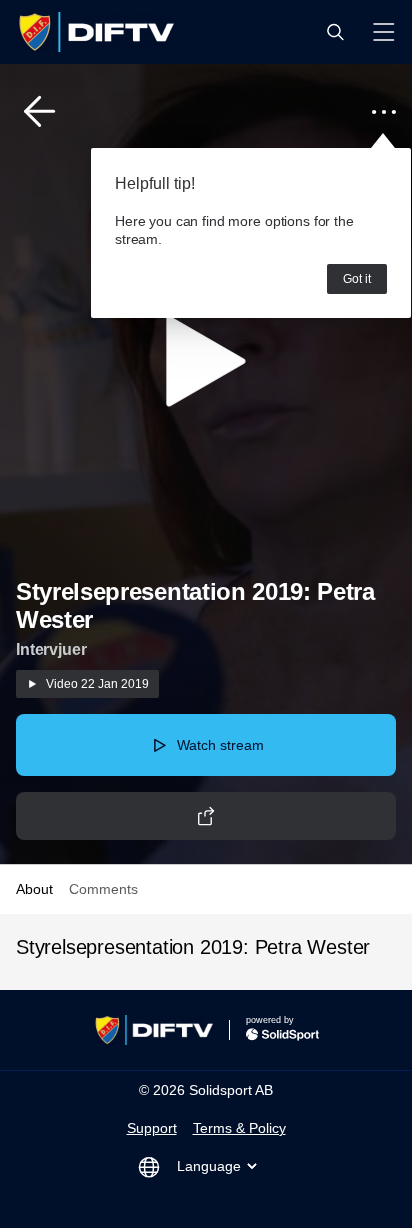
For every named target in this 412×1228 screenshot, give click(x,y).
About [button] (34, 889)
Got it (357, 279)
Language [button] (209, 1166)
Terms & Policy (239, 1128)
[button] (335, 32)
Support (152, 1128)
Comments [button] (103, 889)
